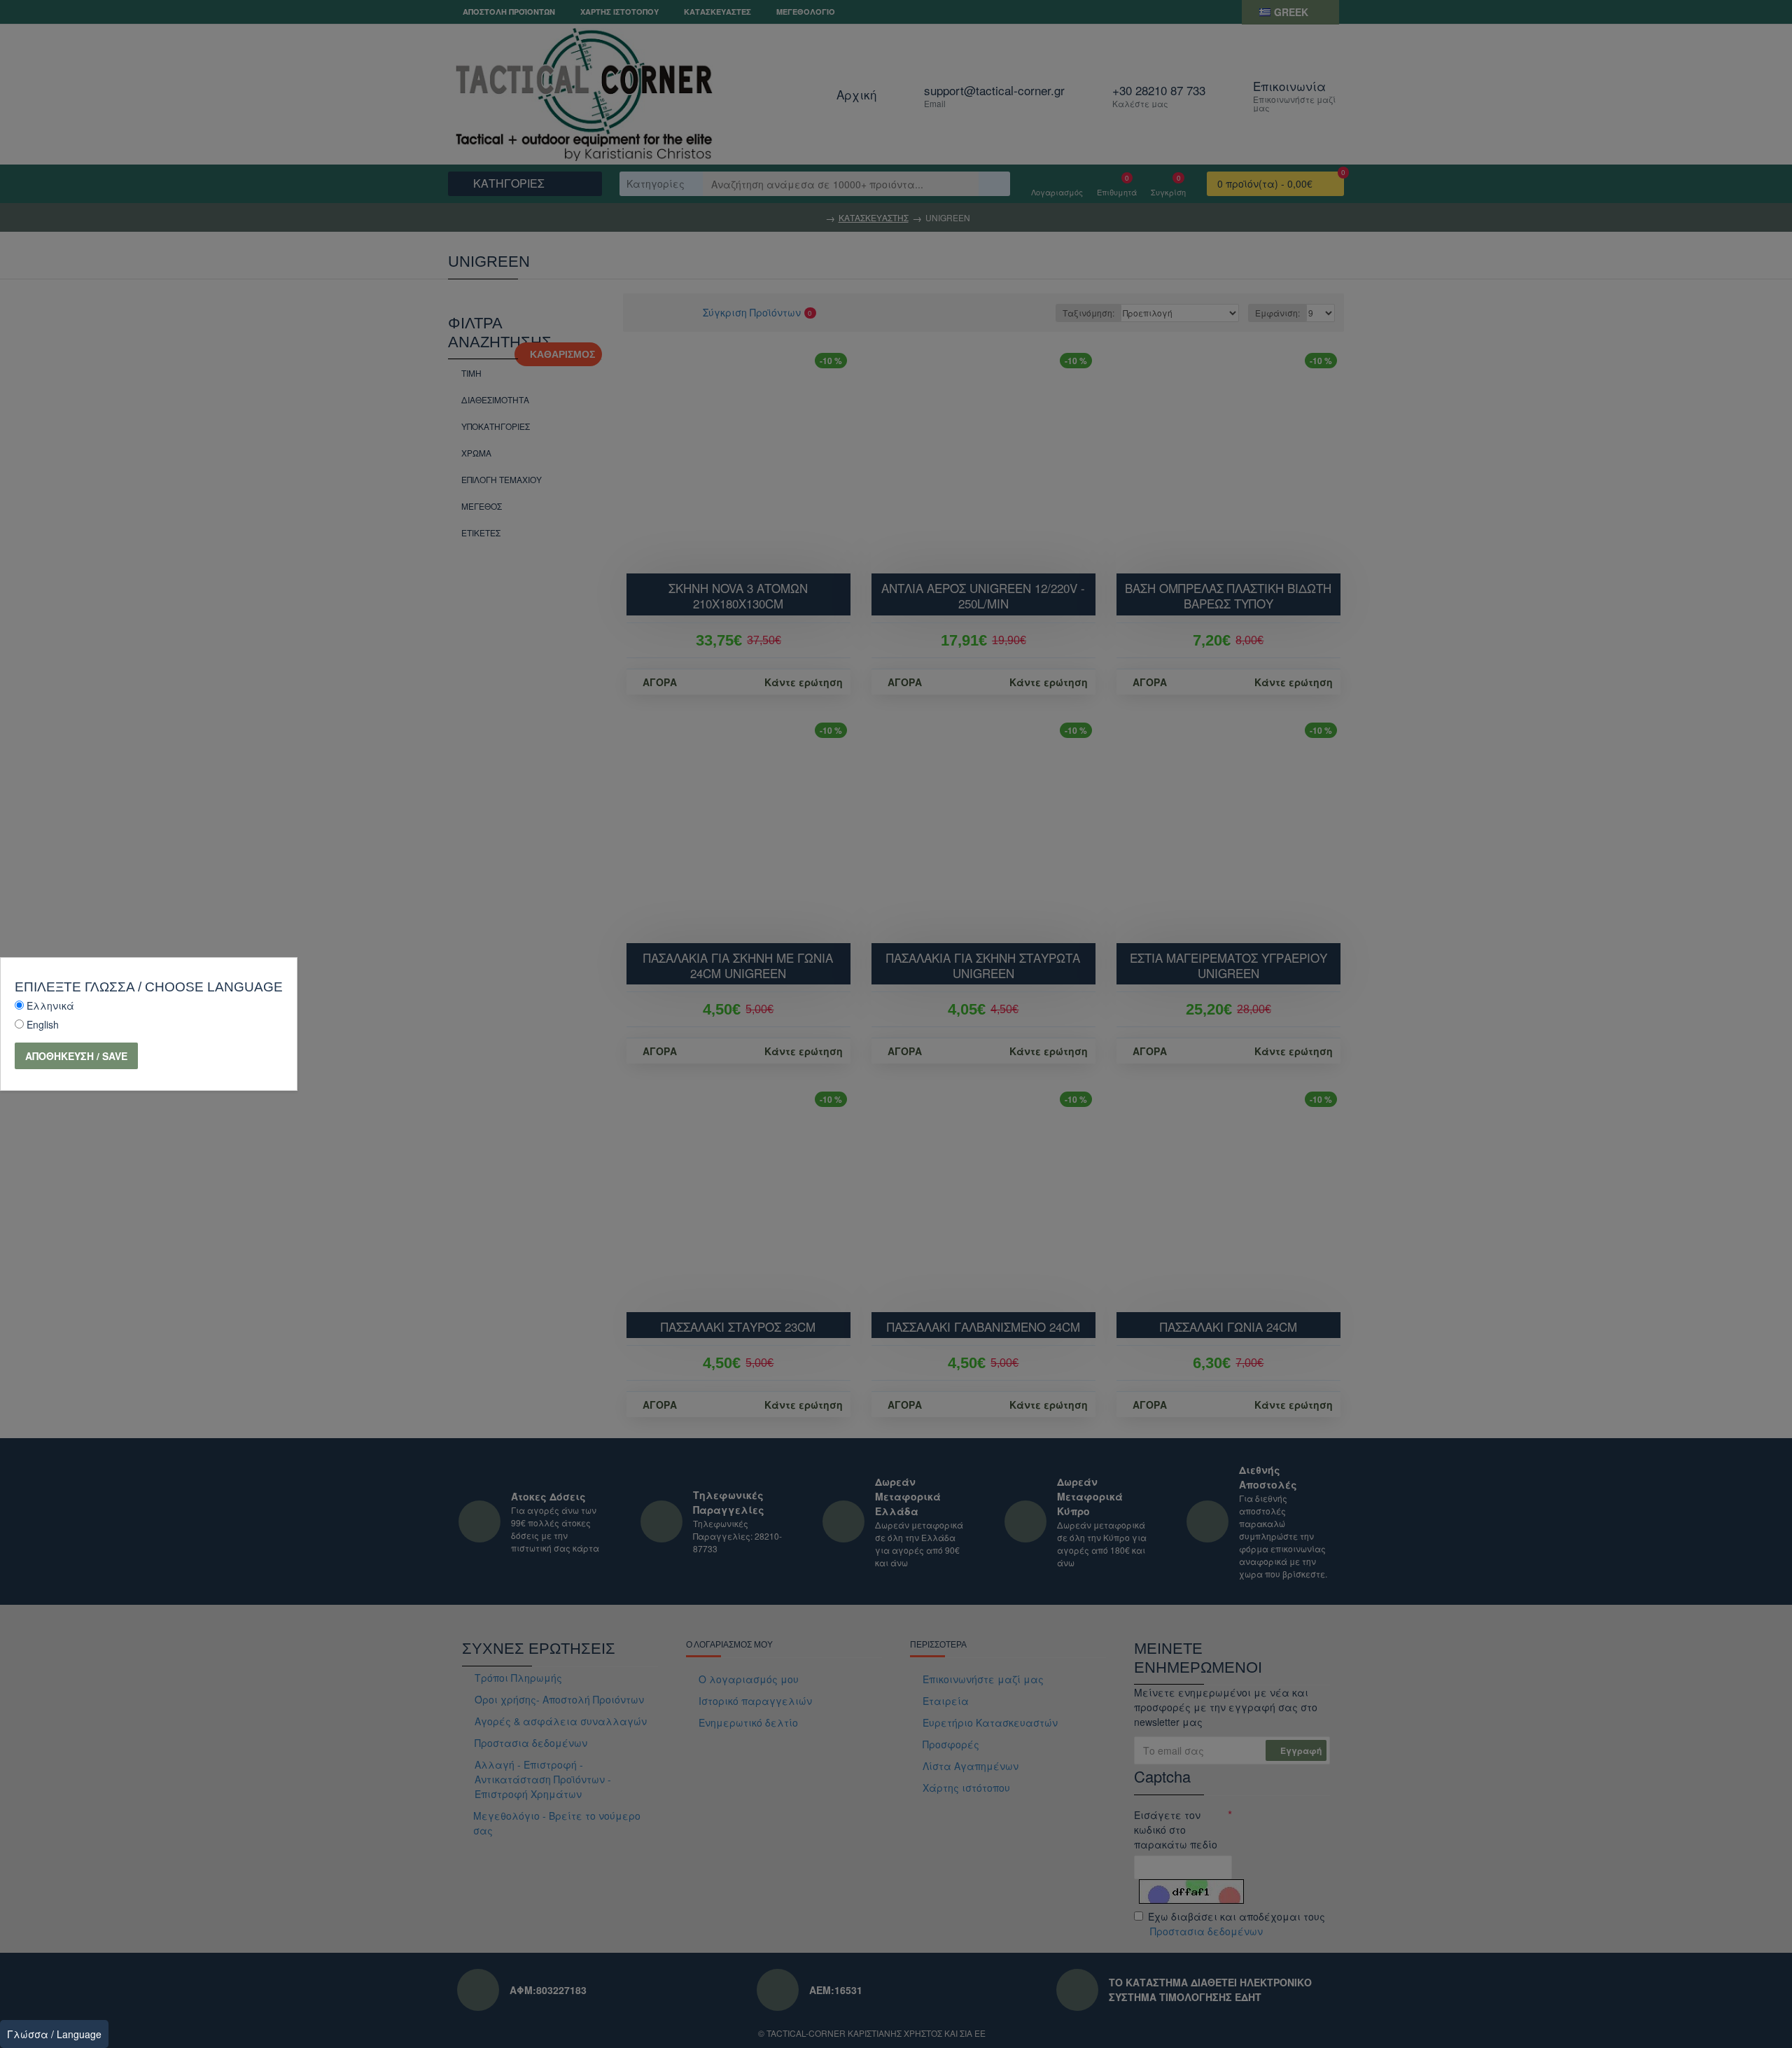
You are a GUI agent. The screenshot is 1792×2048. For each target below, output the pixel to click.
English (43, 1024)
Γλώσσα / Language (54, 2034)
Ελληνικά (50, 1005)
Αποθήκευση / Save (76, 1056)
